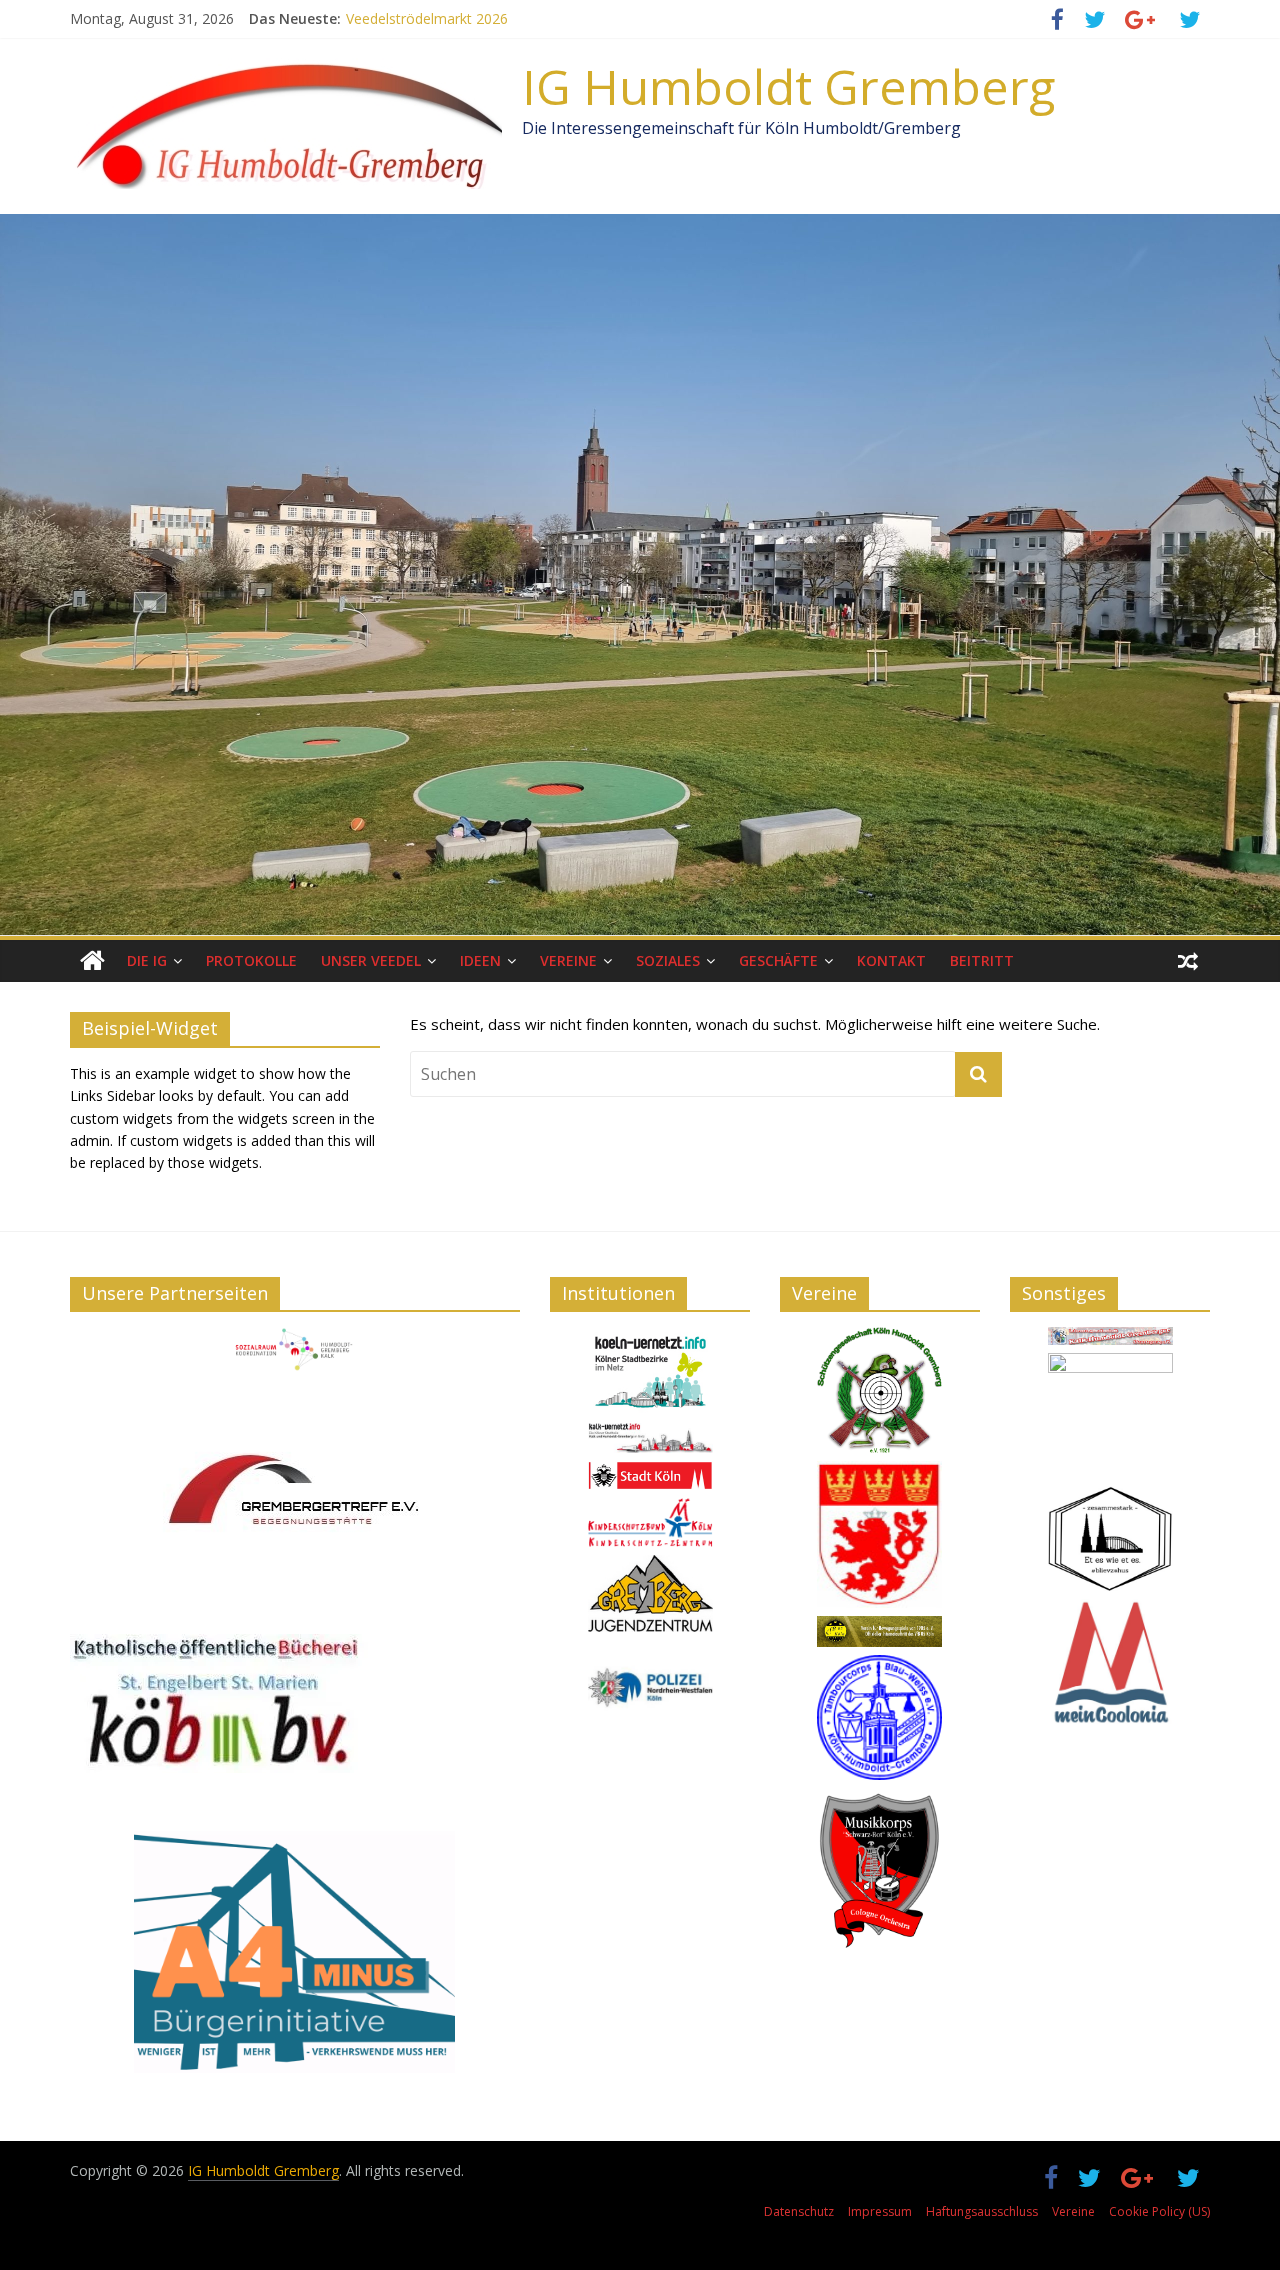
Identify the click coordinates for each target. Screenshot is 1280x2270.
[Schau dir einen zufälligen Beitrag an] (1188, 961)
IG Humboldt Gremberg (788, 86)
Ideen (480, 960)
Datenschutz (799, 2211)
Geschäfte (778, 960)
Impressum (880, 2211)
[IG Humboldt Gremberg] (92, 961)
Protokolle (251, 960)
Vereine (568, 960)
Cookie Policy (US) (1159, 2211)
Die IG (147, 960)
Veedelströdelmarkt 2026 (427, 18)
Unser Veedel (371, 960)
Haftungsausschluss (982, 2211)
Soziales (668, 960)
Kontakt (891, 960)
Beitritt (982, 960)
